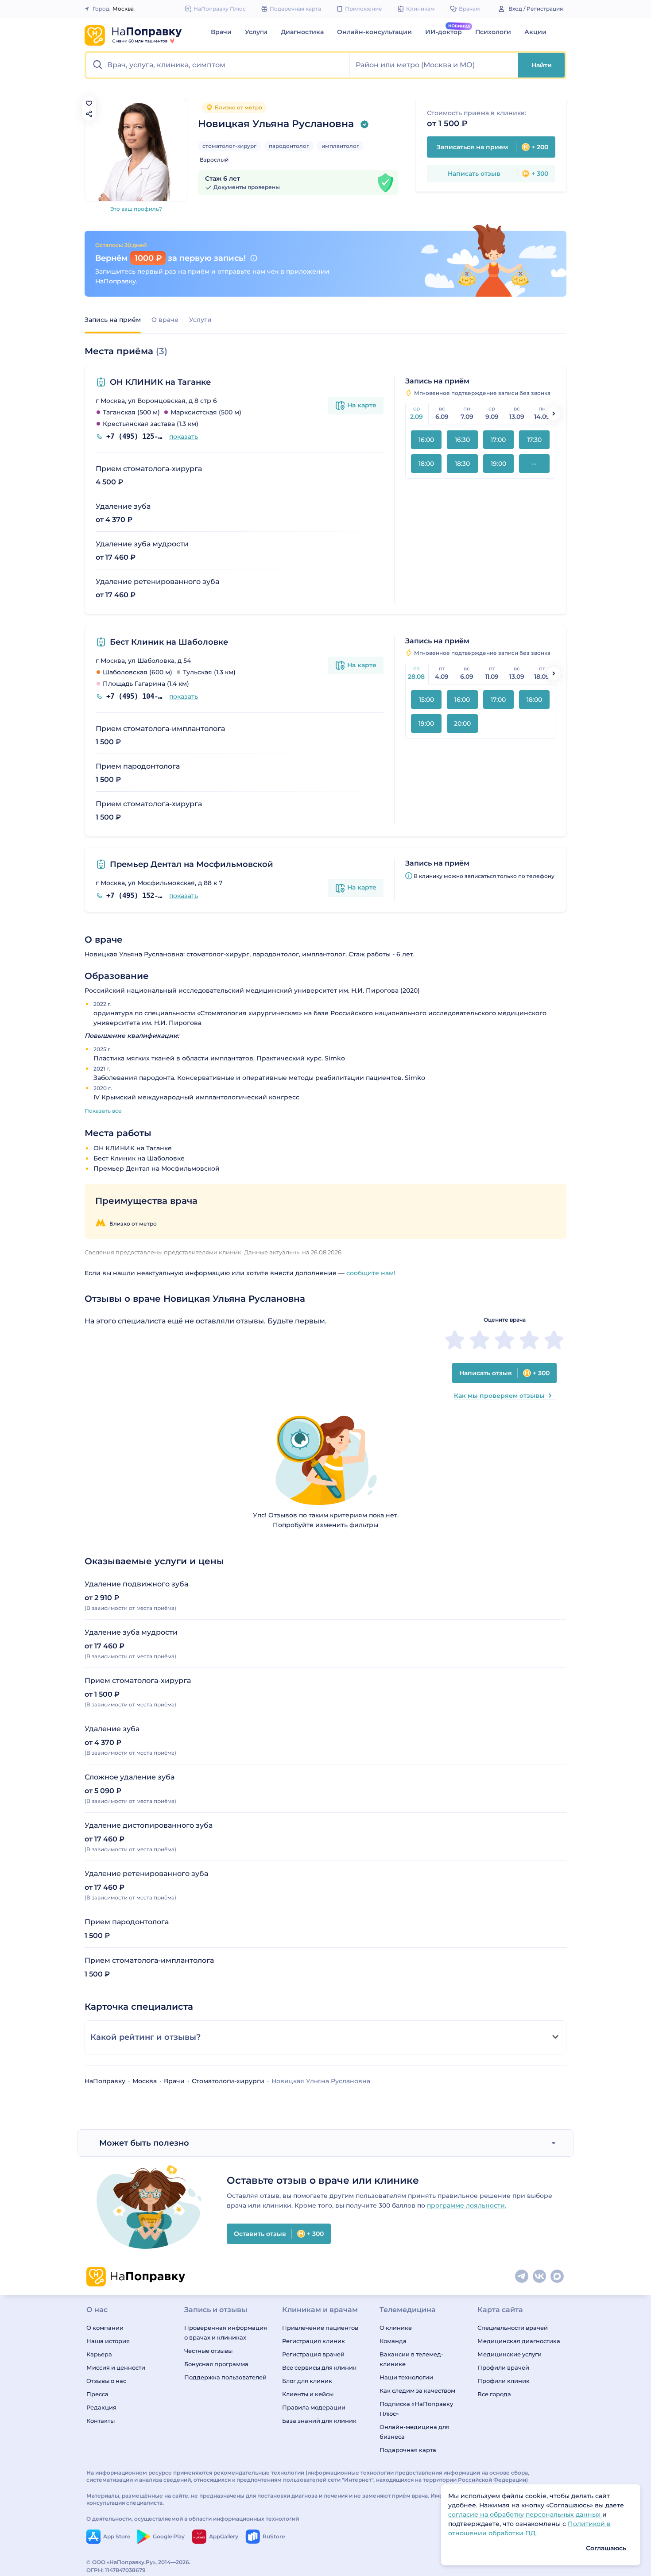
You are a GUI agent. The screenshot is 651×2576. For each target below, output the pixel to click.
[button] (218, 65)
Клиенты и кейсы (308, 2394)
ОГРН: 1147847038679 (116, 2570)
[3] (504, 1340)
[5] (554, 1340)
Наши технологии (406, 2377)
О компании (105, 2328)
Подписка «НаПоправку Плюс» (416, 2409)
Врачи (221, 32)
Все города (494, 2394)
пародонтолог (289, 146)
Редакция (101, 2407)
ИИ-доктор (444, 32)
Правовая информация (532, 2562)
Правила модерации (314, 2407)
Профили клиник (504, 2381)
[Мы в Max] (558, 2277)
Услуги (256, 32)
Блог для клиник (307, 2381)
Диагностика (302, 32)
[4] (529, 1340)
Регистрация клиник (314, 2341)
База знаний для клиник (319, 2421)
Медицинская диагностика (519, 2341)
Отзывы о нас (106, 2381)
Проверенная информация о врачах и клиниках (226, 2332)
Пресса (97, 2394)
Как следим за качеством (417, 2390)
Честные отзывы (208, 2351)
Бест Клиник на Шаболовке (169, 642)
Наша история (108, 2341)
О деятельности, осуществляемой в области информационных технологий (193, 2519)
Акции (535, 32)
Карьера (99, 2354)
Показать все (103, 1111)
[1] (455, 1340)
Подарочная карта (408, 2450)
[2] (480, 1340)
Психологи (493, 32)
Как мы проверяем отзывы (499, 1396)
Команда (393, 2341)
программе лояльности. (467, 2205)
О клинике (396, 2328)
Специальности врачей (513, 2328)
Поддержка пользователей (225, 2377)
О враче (165, 320)
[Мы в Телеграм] (522, 2277)
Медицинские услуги (510, 2354)
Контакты (101, 2421)
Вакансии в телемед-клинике (411, 2359)
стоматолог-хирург (229, 146)
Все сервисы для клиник (319, 2367)
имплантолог (340, 146)
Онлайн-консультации (374, 32)
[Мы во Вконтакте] (540, 2277)
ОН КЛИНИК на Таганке (160, 382)
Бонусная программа (216, 2364)
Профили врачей (503, 2367)
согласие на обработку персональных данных (525, 2514)
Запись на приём (113, 320)
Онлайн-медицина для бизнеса (415, 2432)
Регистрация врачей (313, 2354)
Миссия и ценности (116, 2367)
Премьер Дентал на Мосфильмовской (192, 864)
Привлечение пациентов (320, 2328)
